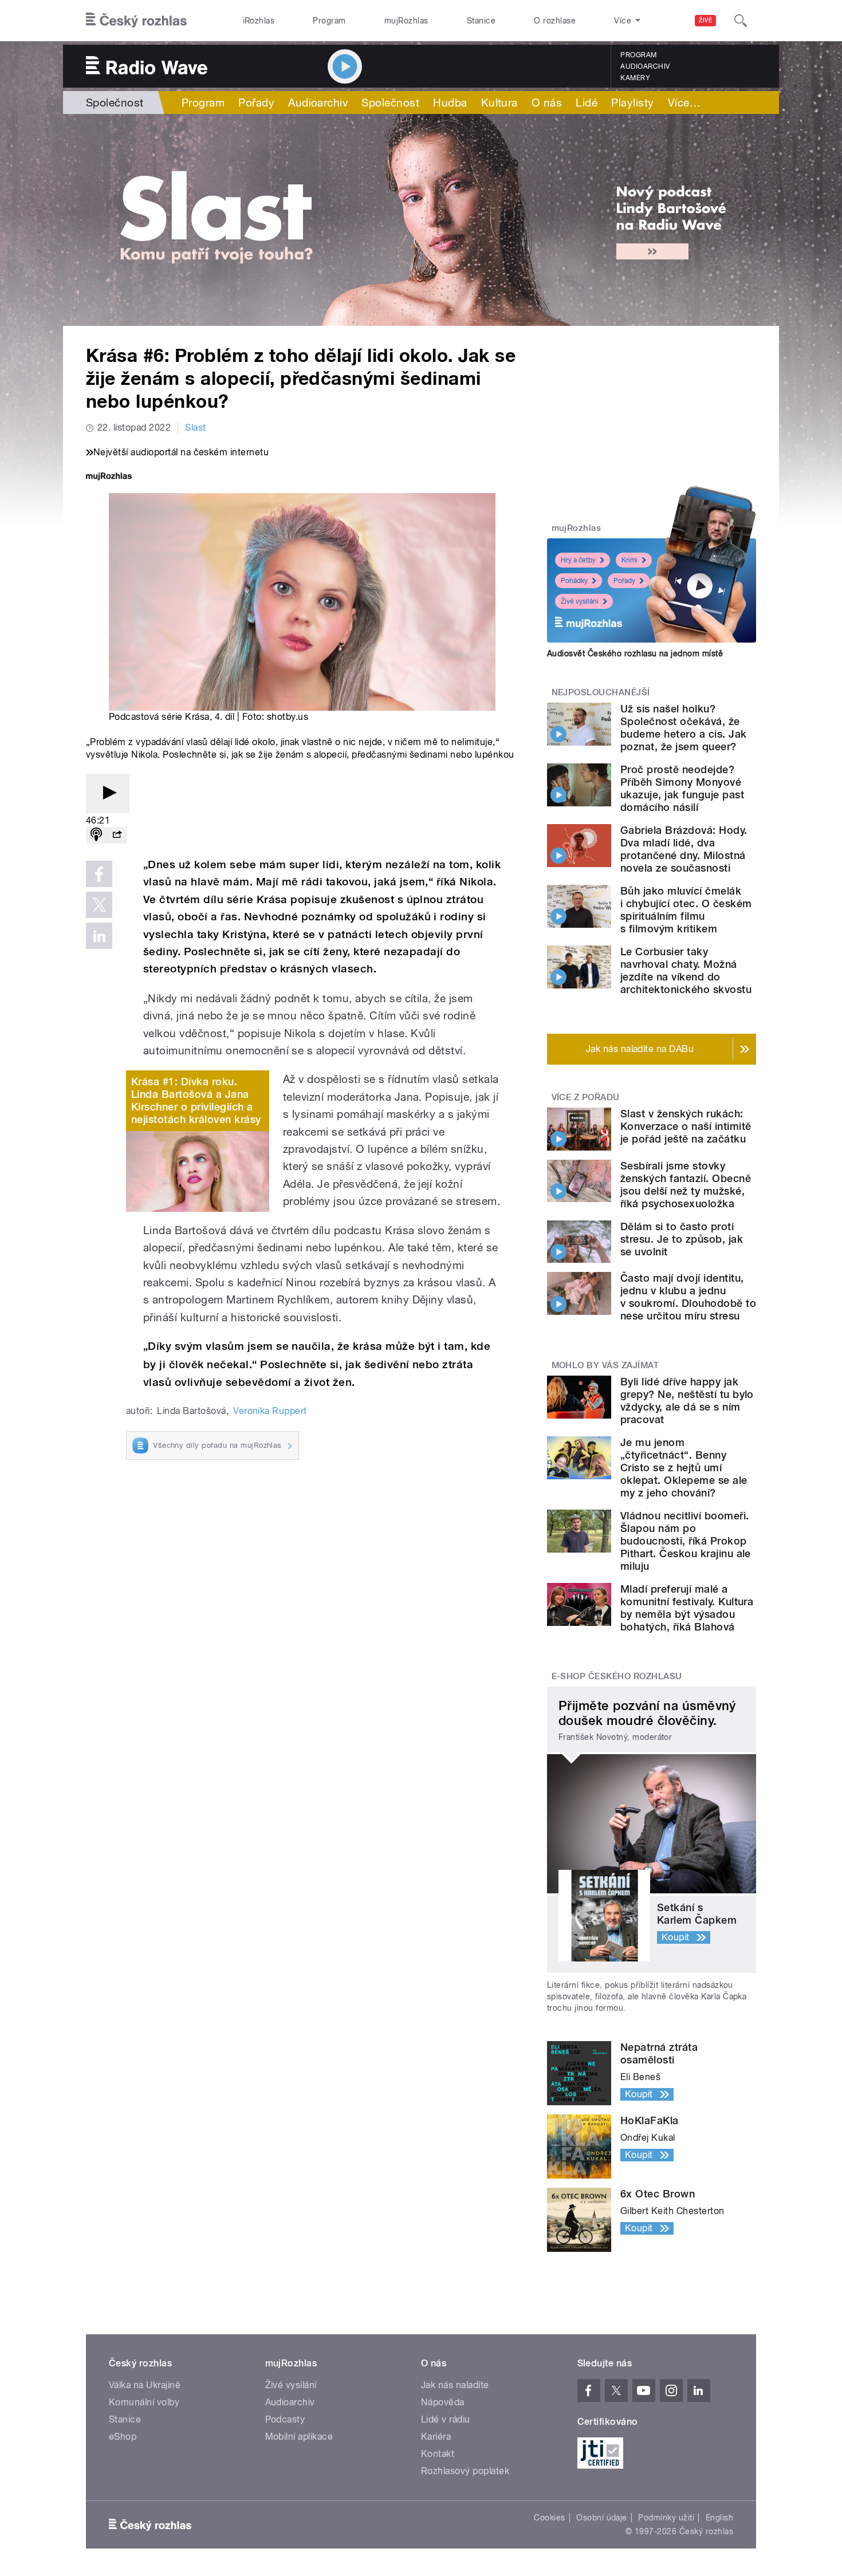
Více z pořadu (586, 1097)
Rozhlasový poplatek (465, 2471)
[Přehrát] (108, 793)
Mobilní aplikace (299, 2437)
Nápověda (443, 2402)
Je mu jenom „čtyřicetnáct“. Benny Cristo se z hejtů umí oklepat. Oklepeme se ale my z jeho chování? (684, 1468)
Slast (195, 428)
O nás (547, 103)
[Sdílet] (117, 835)
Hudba (450, 103)
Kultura (499, 103)
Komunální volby (144, 2402)
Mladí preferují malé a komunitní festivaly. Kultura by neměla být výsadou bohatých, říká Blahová (687, 1608)
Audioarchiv (645, 66)
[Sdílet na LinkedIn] (99, 936)
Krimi (629, 560)
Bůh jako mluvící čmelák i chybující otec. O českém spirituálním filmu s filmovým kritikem (686, 910)
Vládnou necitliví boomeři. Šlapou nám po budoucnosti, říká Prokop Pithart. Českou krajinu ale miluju (686, 1541)
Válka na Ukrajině (145, 2385)
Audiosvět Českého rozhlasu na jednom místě (635, 653)
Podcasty (285, 2419)
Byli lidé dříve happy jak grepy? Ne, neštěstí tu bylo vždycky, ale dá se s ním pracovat (687, 1401)
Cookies (549, 2518)
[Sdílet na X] (99, 905)
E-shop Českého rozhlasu (617, 1676)
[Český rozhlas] (136, 21)
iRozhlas (259, 21)
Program (329, 21)
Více (684, 103)
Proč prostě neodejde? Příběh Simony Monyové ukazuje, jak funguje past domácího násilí (682, 788)
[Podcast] (96, 835)
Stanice (481, 21)
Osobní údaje (602, 2518)
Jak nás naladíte (455, 2385)
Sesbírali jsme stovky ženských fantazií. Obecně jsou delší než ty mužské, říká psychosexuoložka (686, 1185)
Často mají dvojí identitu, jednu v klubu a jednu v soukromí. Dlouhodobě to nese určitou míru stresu (688, 1297)
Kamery (635, 78)
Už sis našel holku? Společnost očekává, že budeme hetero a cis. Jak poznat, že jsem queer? (684, 728)
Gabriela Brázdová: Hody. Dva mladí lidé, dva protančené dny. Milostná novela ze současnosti (684, 849)
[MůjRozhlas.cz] (109, 477)
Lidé (587, 103)
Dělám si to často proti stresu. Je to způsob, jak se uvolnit (682, 1239)
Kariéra (436, 2437)
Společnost (115, 103)
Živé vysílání (580, 601)
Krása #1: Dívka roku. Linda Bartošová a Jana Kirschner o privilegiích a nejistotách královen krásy (196, 1100)
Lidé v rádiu (446, 2419)
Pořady (256, 103)
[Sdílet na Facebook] (99, 874)
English (719, 2518)
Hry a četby (578, 560)
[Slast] (421, 220)
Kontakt (438, 2454)
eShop (123, 2437)
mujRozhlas (406, 21)
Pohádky (574, 581)
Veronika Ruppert (270, 1411)
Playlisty (632, 103)
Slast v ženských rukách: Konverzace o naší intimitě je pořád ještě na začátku (686, 1126)
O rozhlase (555, 21)
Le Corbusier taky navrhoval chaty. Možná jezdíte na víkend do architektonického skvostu (686, 970)
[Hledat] (741, 21)
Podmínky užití (666, 2518)
